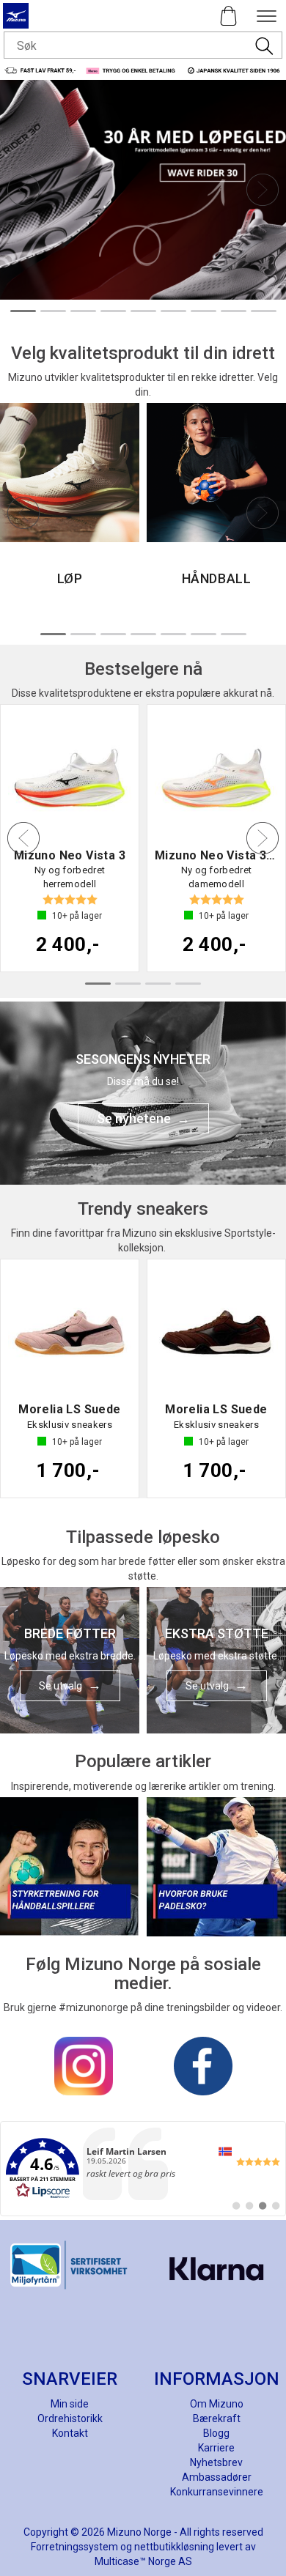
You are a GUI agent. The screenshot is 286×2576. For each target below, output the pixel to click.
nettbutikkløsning (174, 2547)
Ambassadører (217, 2477)
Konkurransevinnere (217, 2492)
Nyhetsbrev (216, 2462)
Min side (70, 2404)
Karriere (216, 2448)
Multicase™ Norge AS (143, 2561)
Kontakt (70, 2433)
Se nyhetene (134, 1118)
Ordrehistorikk (70, 2418)
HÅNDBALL (216, 578)
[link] (143, 2169)
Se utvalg (60, 1686)
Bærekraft (217, 2418)
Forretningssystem (74, 2547)
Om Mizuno (217, 2404)
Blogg (216, 2433)
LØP (70, 578)
